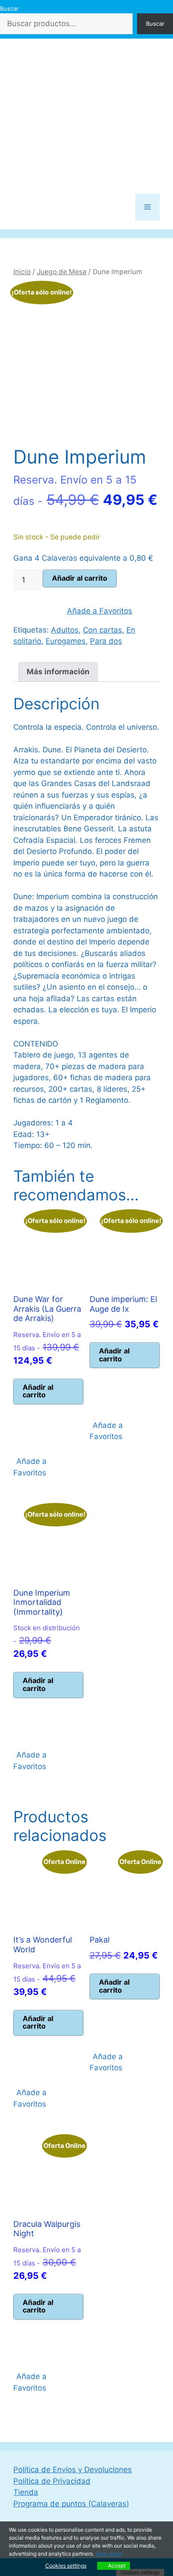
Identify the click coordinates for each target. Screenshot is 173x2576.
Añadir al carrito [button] (38, 1391)
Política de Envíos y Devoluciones (73, 2470)
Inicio (22, 272)
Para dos (106, 641)
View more (108, 2554)
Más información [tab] (58, 672)
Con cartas (102, 630)
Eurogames (66, 641)
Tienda (26, 2492)
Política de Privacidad (52, 2481)
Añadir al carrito (80, 578)
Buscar (9, 8)
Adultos (65, 630)
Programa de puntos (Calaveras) (71, 2504)
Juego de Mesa (62, 272)
